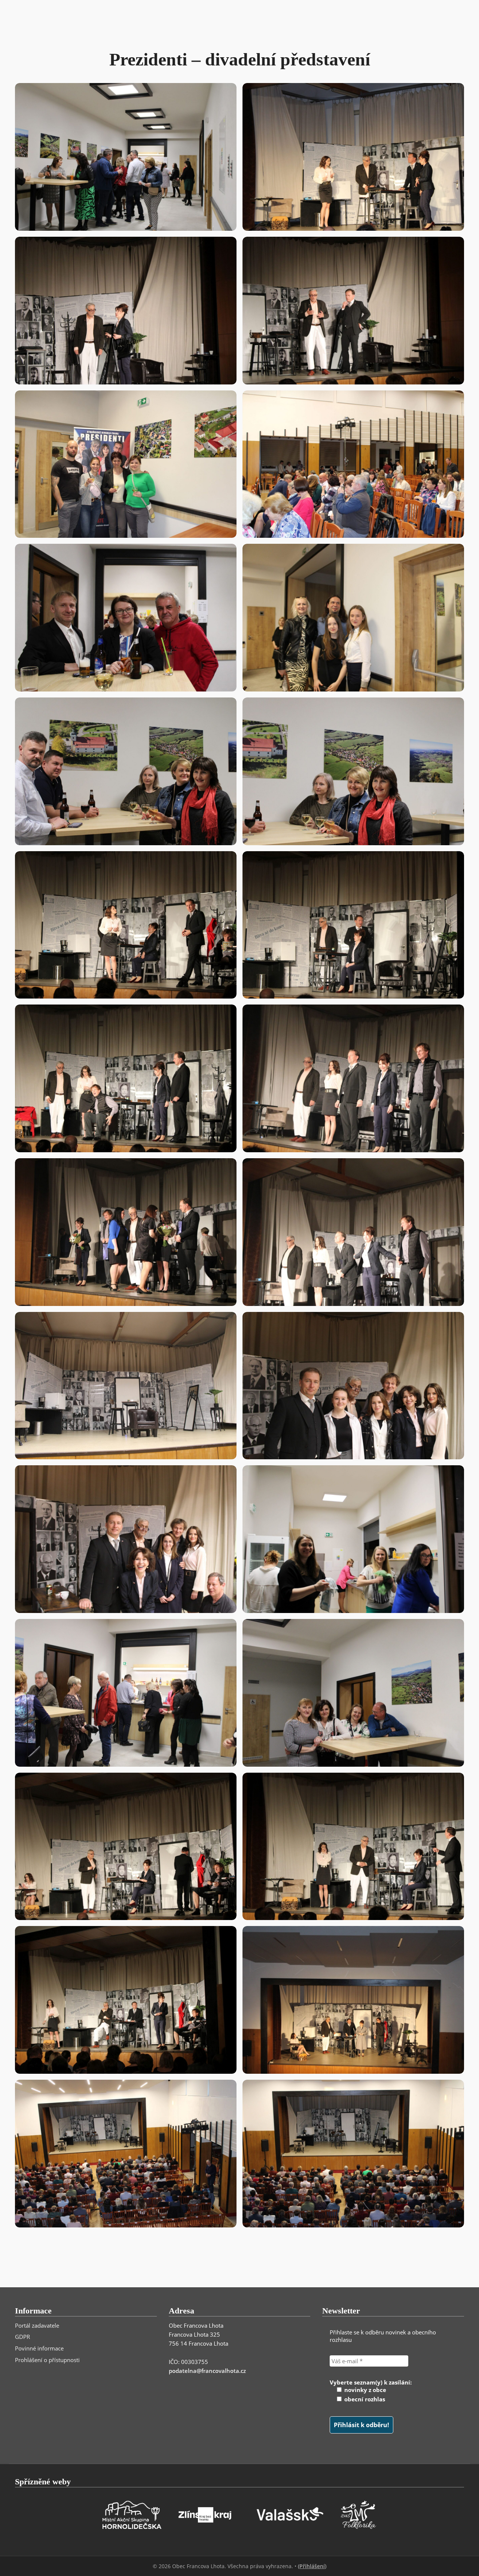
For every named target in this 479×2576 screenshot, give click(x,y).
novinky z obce (364, 2390)
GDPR (22, 2337)
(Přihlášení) (312, 2566)
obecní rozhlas (364, 2399)
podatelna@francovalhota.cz (207, 2371)
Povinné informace (39, 2348)
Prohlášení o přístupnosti (47, 2360)
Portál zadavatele (37, 2325)
